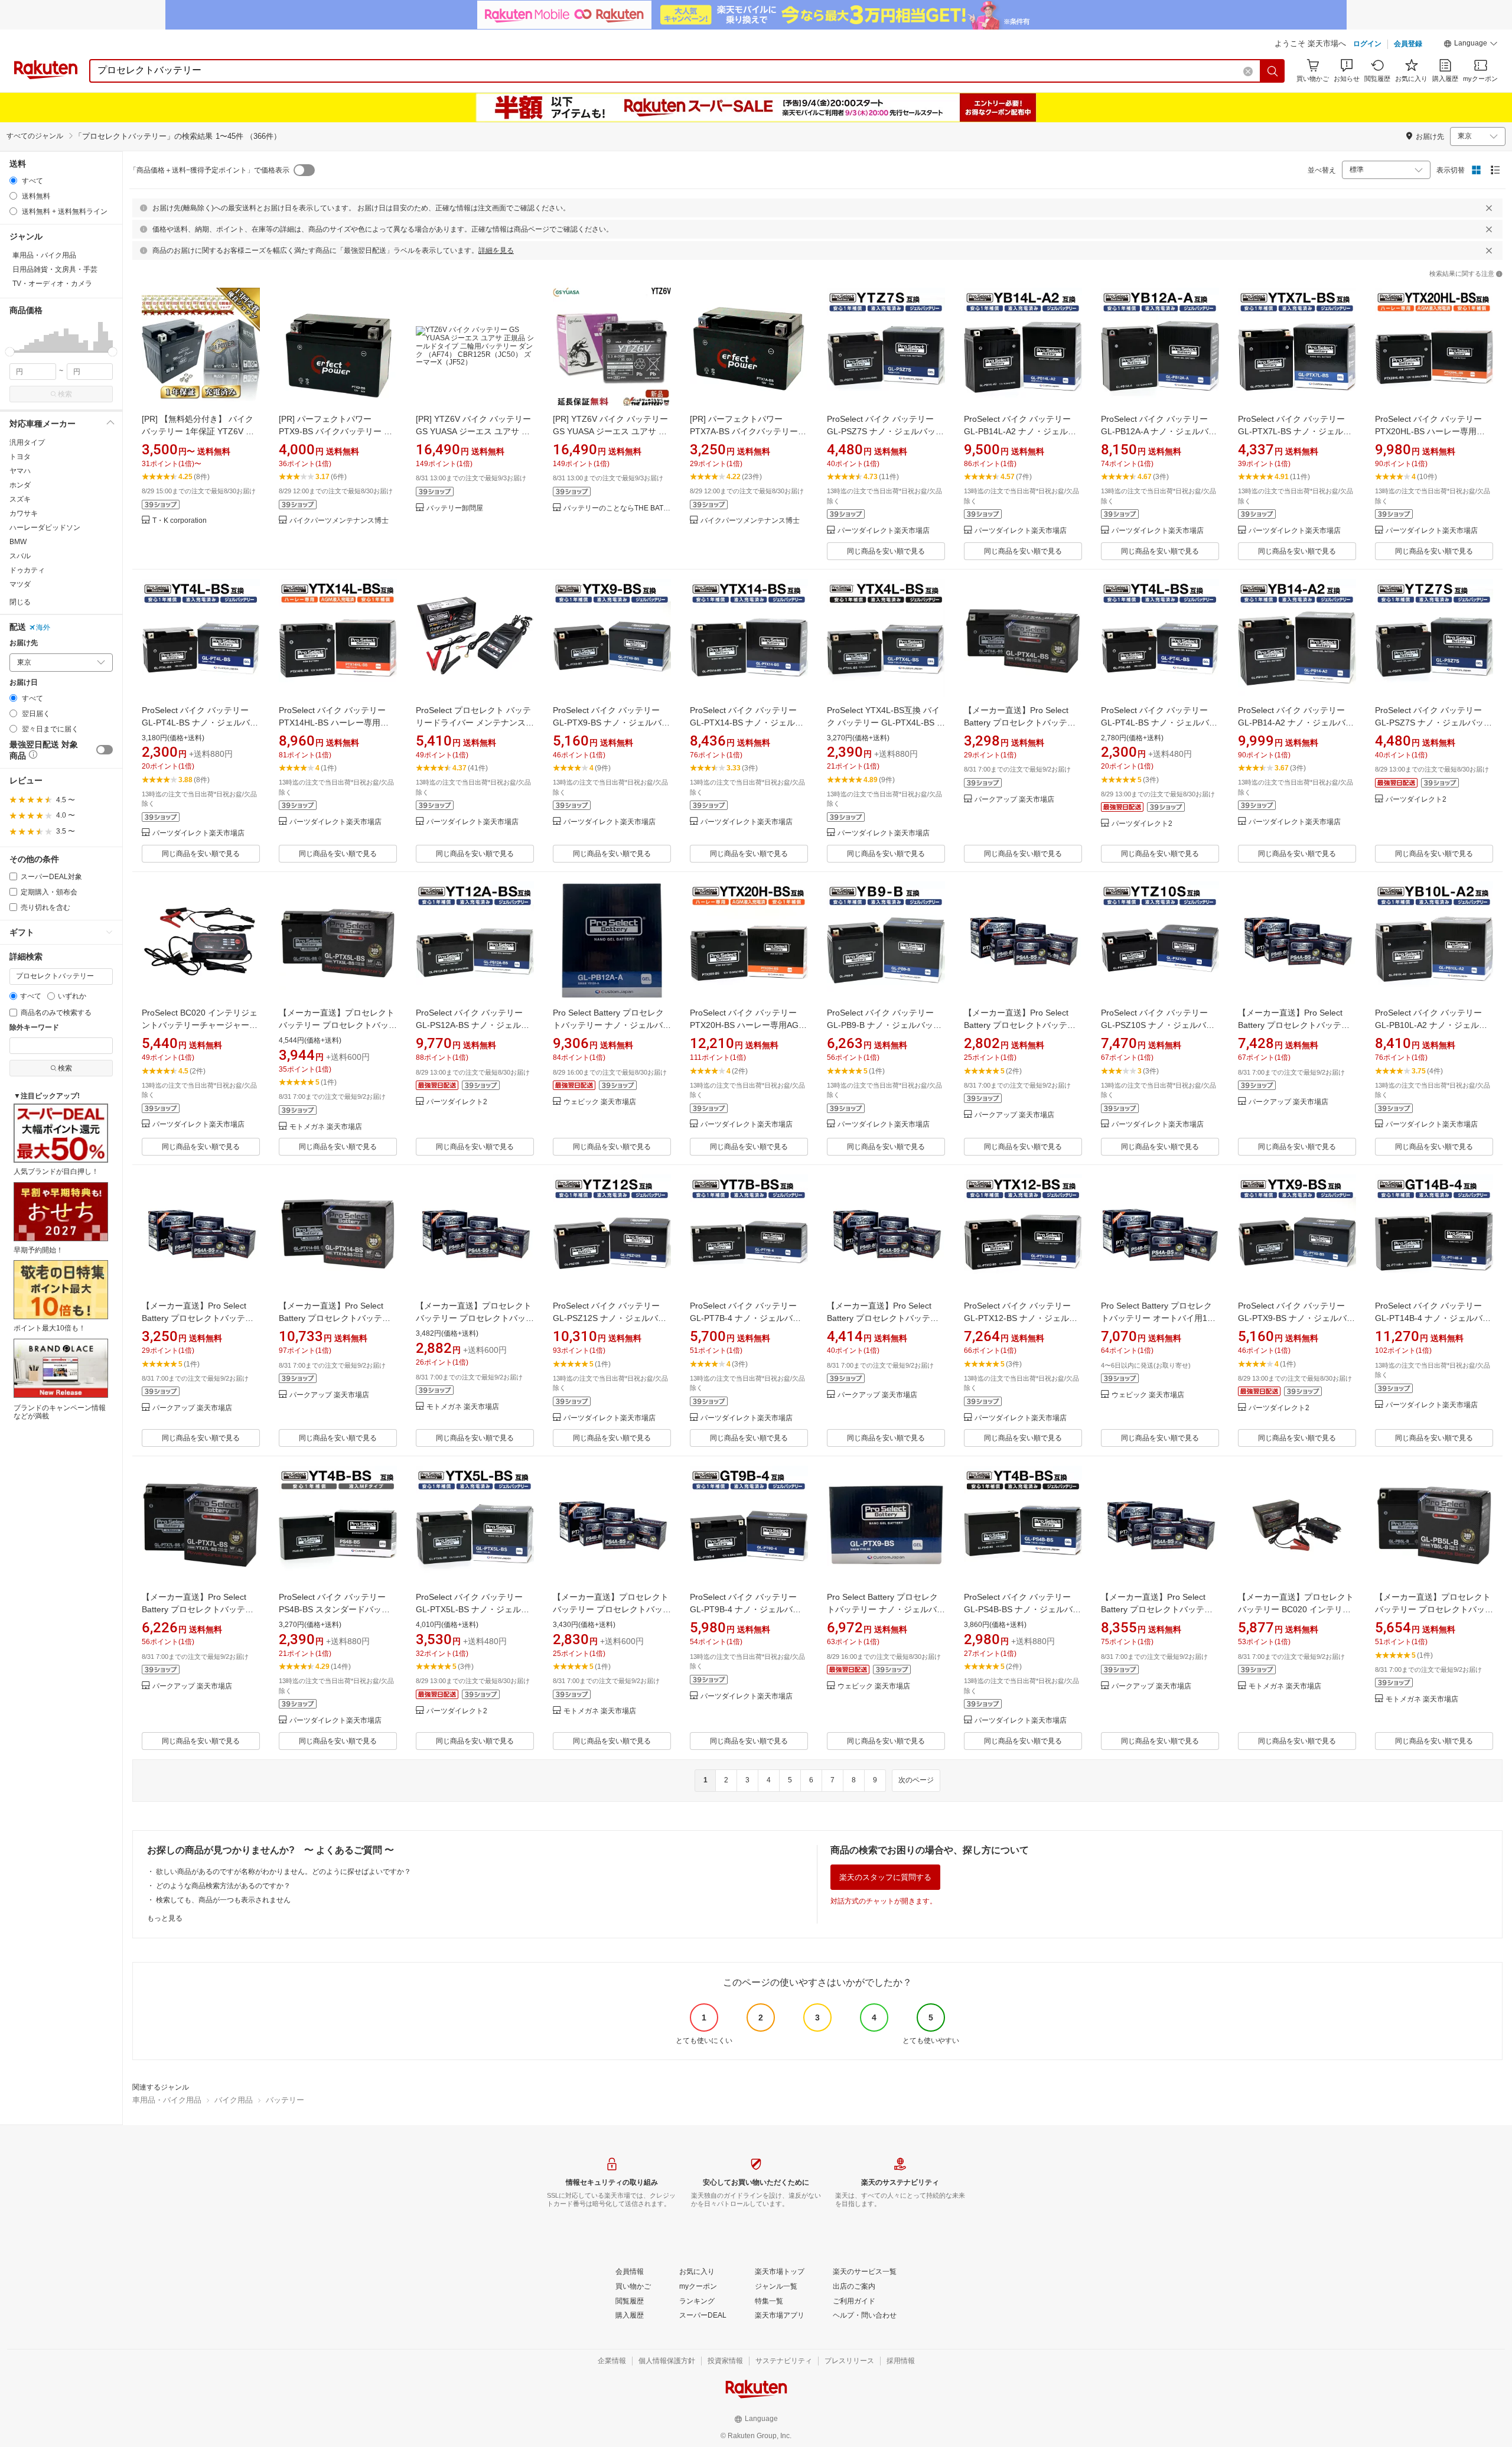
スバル (20, 556)
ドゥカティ (27, 570)
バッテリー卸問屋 (455, 508)
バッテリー (285, 2100)
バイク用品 (234, 2100)
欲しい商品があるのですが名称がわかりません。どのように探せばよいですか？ (283, 1872)
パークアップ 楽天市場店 (1014, 800)
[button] (1471, 45)
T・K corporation (180, 521)
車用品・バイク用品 (167, 2100)
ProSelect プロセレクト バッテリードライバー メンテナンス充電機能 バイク (475, 723)
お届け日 (24, 683)
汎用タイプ (27, 442)
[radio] (13, 180)
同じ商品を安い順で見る (886, 551)
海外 (43, 627)
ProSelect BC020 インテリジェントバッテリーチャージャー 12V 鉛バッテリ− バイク (200, 1025)
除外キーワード (34, 1028)
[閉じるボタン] (1489, 208)
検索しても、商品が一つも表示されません (223, 1900)
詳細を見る (496, 250)
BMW (18, 542)
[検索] (1273, 71)
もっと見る (165, 1918)
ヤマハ (20, 471)
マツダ (20, 584)
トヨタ (20, 457)
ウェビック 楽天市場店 (600, 1102)
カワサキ (24, 513)
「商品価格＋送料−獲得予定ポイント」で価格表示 (209, 170)
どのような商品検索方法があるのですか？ (223, 1886)
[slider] (10, 352)
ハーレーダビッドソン (45, 528)
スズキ (20, 499)
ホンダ (20, 485)
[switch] (105, 750)
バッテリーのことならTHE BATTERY (617, 508)
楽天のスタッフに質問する (885, 1877)
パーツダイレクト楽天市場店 (884, 531)
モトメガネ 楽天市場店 (326, 1127)
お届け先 (24, 643)
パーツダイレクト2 (1142, 824)
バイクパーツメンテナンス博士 (339, 521)
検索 (65, 394)
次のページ (916, 1780)
